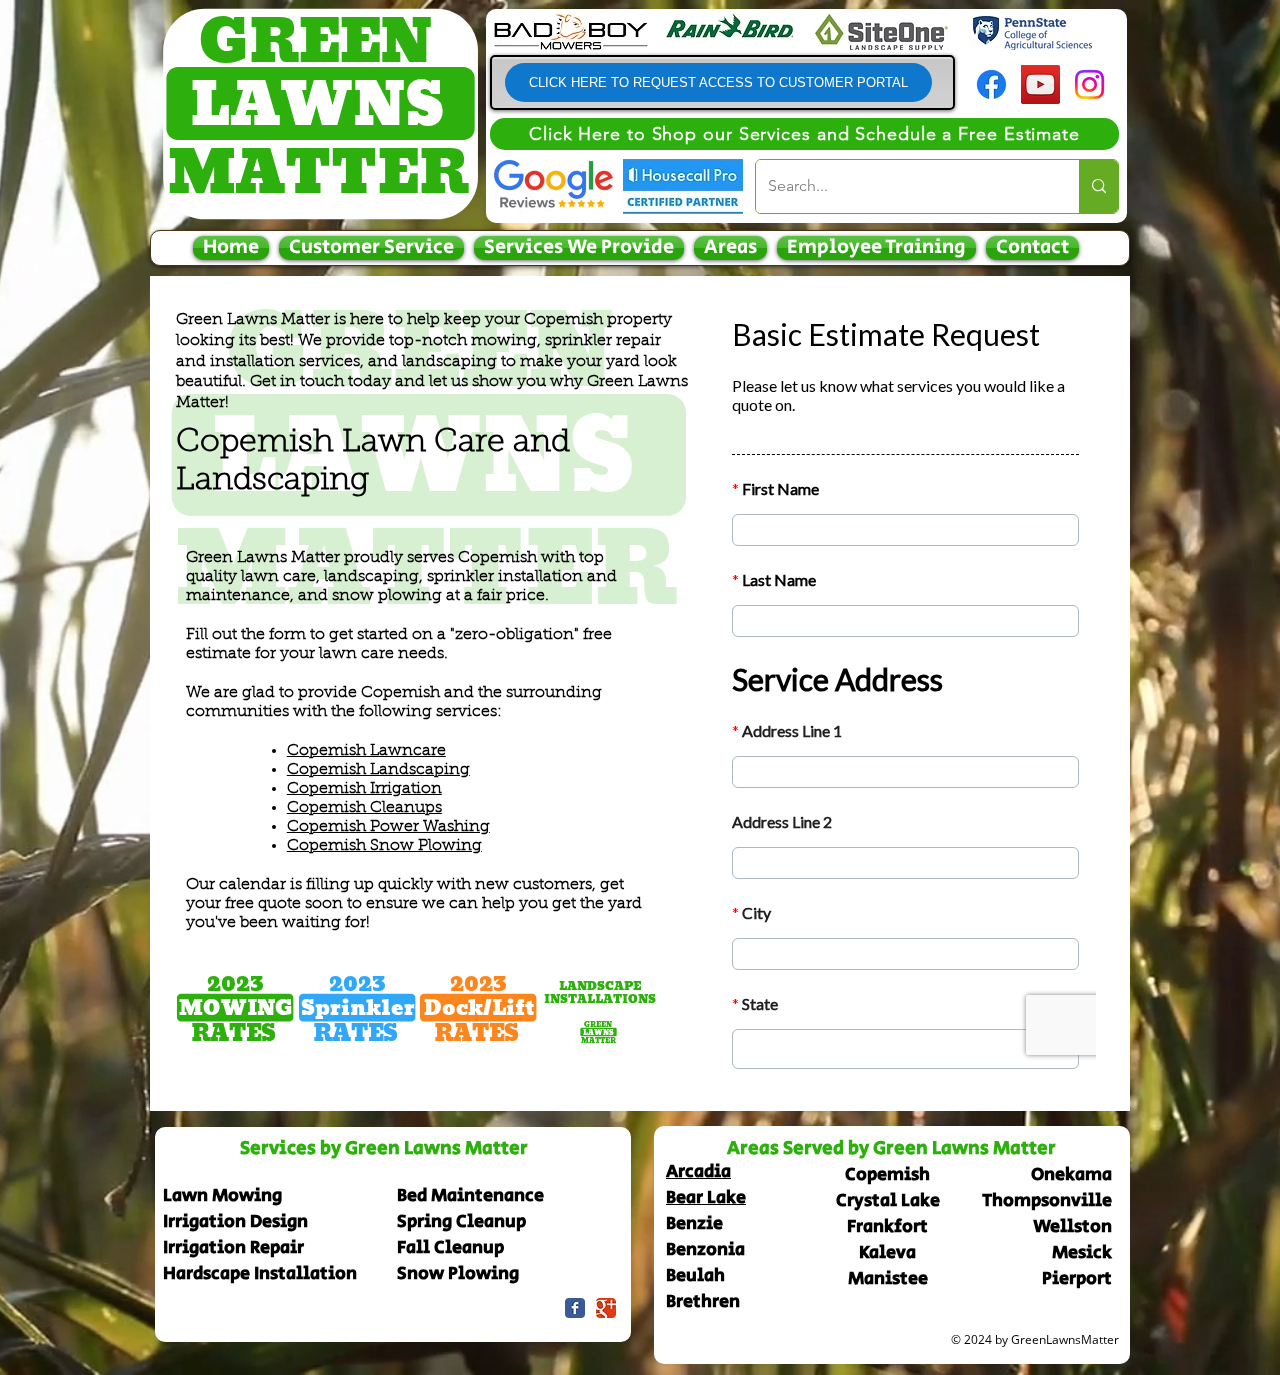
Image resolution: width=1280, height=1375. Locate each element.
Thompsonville (1047, 1201)
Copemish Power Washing (388, 827)
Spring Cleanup (461, 1222)
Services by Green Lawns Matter (384, 1148)
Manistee (888, 1279)
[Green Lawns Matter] (606, 1308)
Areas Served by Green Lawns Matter (891, 1148)
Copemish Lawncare (366, 751)
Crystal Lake (888, 1201)
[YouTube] (1040, 84)
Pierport (1077, 1279)
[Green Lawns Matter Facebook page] (575, 1308)
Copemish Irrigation (364, 789)
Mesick (1082, 1253)
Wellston (1072, 1227)
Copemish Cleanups (364, 808)
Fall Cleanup (450, 1248)
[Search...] (1098, 186)
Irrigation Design (235, 1222)
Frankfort (887, 1227)
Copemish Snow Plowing (384, 846)
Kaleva (887, 1253)
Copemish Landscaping (378, 770)
